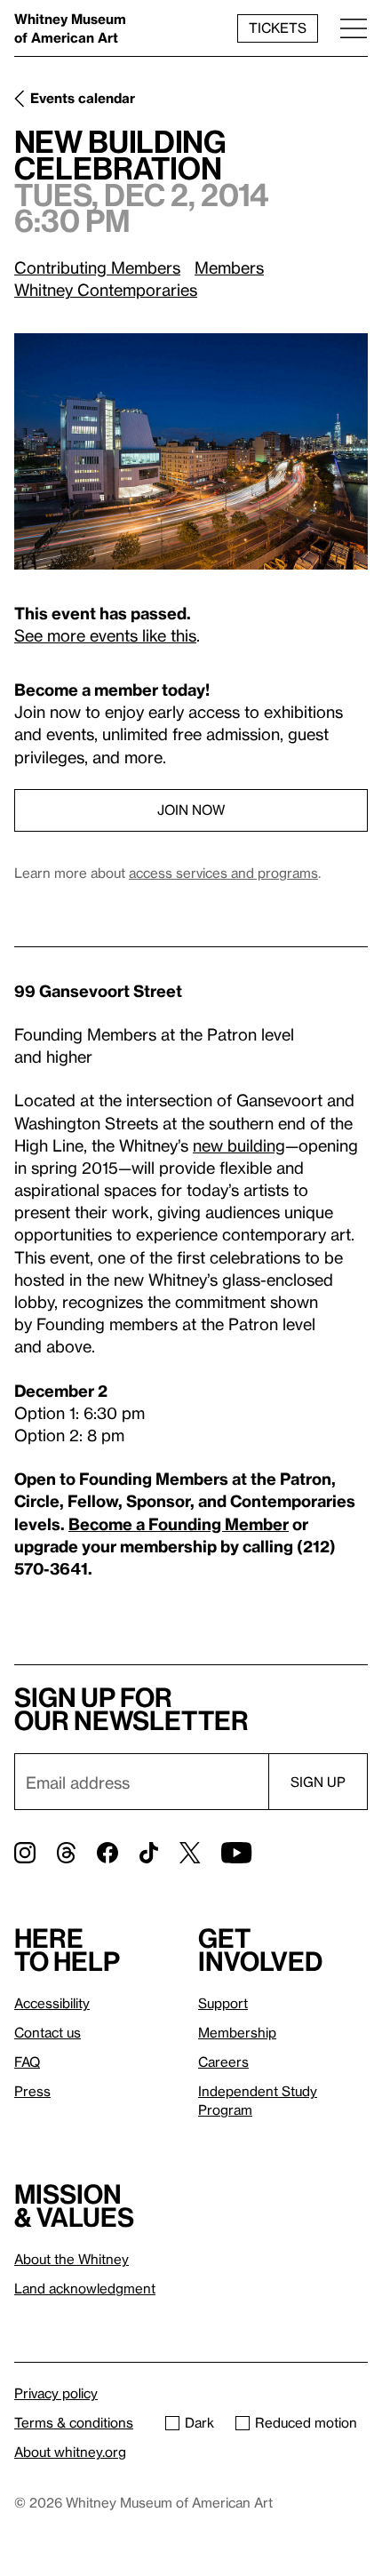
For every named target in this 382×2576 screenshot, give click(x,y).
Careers (223, 2062)
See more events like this (105, 635)
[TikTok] (149, 1853)
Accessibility (52, 2003)
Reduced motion (306, 2422)
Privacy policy (56, 2393)
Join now (191, 809)
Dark (199, 2422)
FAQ (27, 2062)
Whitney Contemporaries (106, 289)
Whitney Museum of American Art (70, 28)
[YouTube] (236, 1853)
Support (223, 2003)
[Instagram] (25, 1853)
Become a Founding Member (179, 1523)
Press (32, 2091)
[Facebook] (107, 1853)
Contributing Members (97, 267)
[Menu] (354, 28)
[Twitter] (190, 1853)
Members (229, 267)
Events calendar (83, 98)
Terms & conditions (74, 2422)
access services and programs (223, 873)
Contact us (48, 2032)
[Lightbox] (191, 451)
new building (239, 1145)
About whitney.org (70, 2452)
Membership (237, 2032)
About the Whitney (72, 2259)
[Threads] (66, 1853)
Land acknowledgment (85, 2288)
